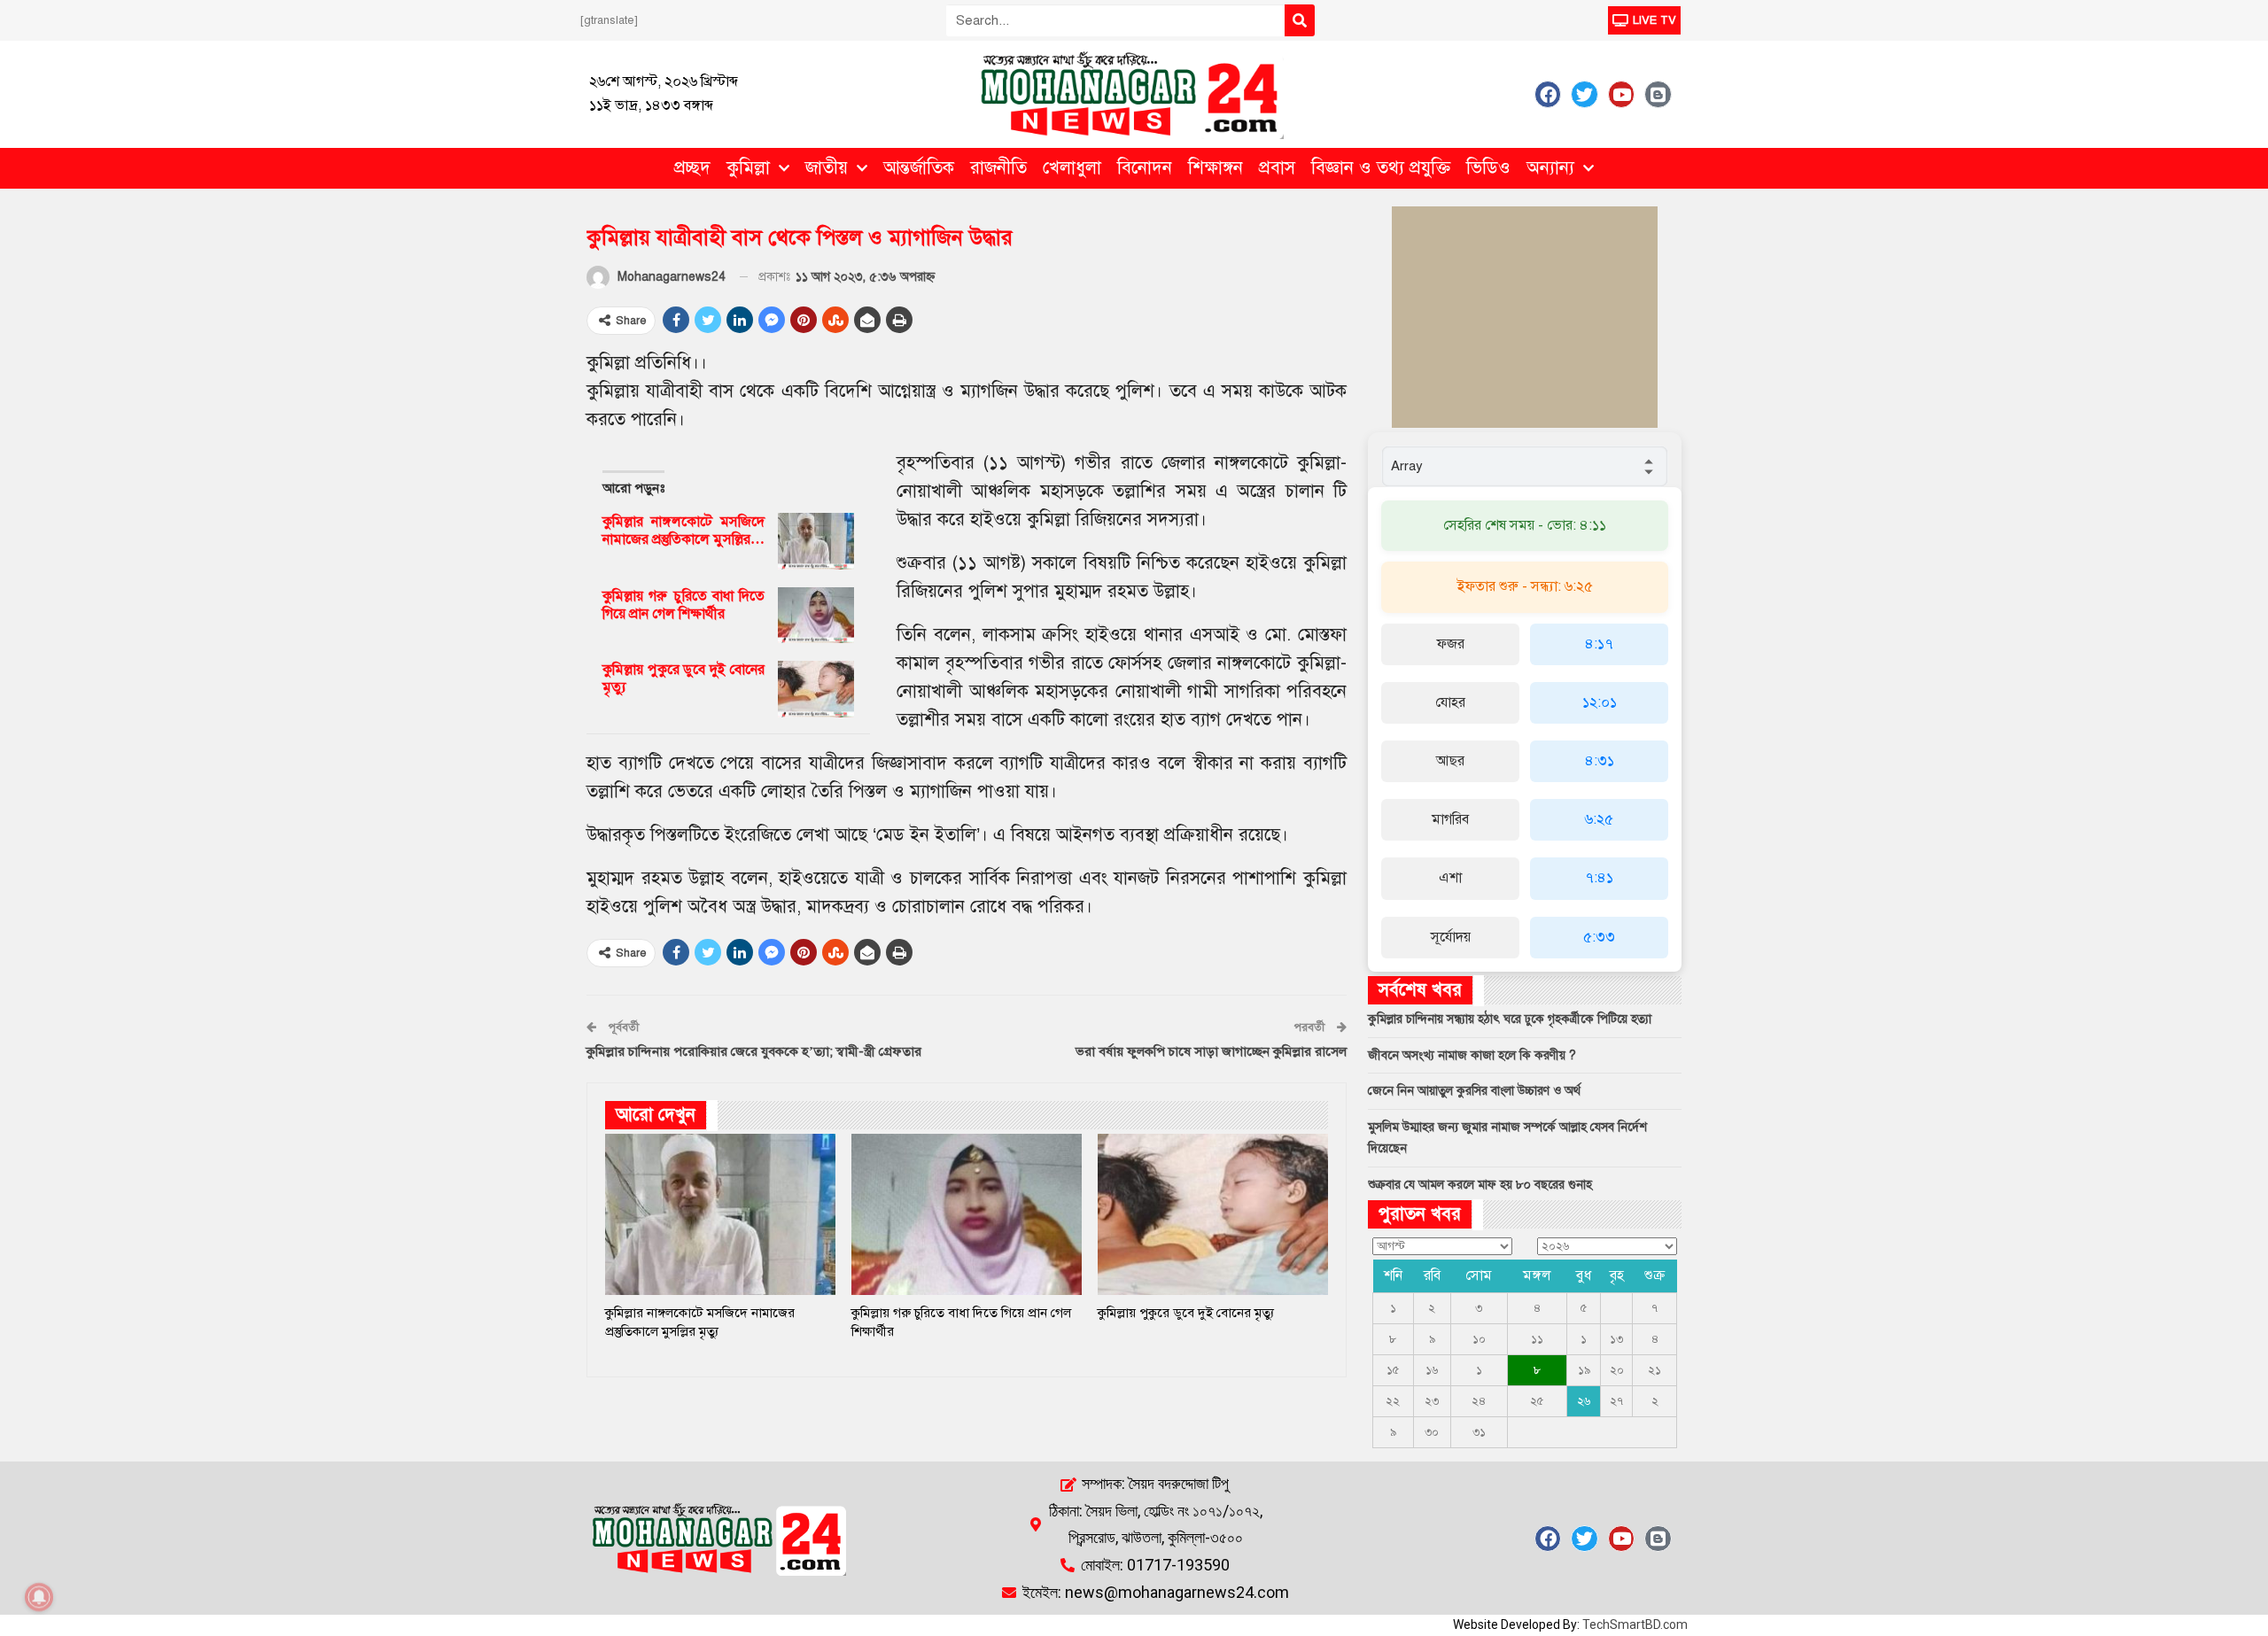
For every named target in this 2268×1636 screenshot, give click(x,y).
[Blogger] (1658, 94)
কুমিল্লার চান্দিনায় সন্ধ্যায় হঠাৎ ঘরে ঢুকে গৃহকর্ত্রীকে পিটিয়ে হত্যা (1510, 1019)
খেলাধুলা (1072, 168)
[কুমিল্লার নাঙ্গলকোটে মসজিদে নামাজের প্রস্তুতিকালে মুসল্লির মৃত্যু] (816, 541)
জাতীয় (827, 168)
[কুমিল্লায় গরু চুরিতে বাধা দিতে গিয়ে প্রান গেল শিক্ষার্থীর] (816, 616)
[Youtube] (1621, 94)
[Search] (1300, 20)
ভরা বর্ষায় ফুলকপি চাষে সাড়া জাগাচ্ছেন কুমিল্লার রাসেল (1211, 1051)
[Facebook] (1548, 94)
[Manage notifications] (39, 1597)
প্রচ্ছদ (692, 168)
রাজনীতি (998, 168)
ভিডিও (1488, 168)
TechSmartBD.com (1635, 1624)
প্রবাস (1277, 168)
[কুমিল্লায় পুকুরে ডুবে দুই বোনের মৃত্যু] (816, 689)
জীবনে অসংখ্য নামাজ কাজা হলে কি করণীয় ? (1472, 1055)
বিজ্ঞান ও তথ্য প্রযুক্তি (1381, 168)
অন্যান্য (1550, 168)
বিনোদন (1145, 168)
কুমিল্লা (748, 168)
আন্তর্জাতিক (919, 168)
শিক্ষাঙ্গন (1216, 168)
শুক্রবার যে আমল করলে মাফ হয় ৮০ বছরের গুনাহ (1480, 1185)
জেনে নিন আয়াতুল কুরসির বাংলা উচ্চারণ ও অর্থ (1474, 1091)
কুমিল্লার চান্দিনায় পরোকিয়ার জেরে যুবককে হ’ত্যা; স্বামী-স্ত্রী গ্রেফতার (754, 1051)
